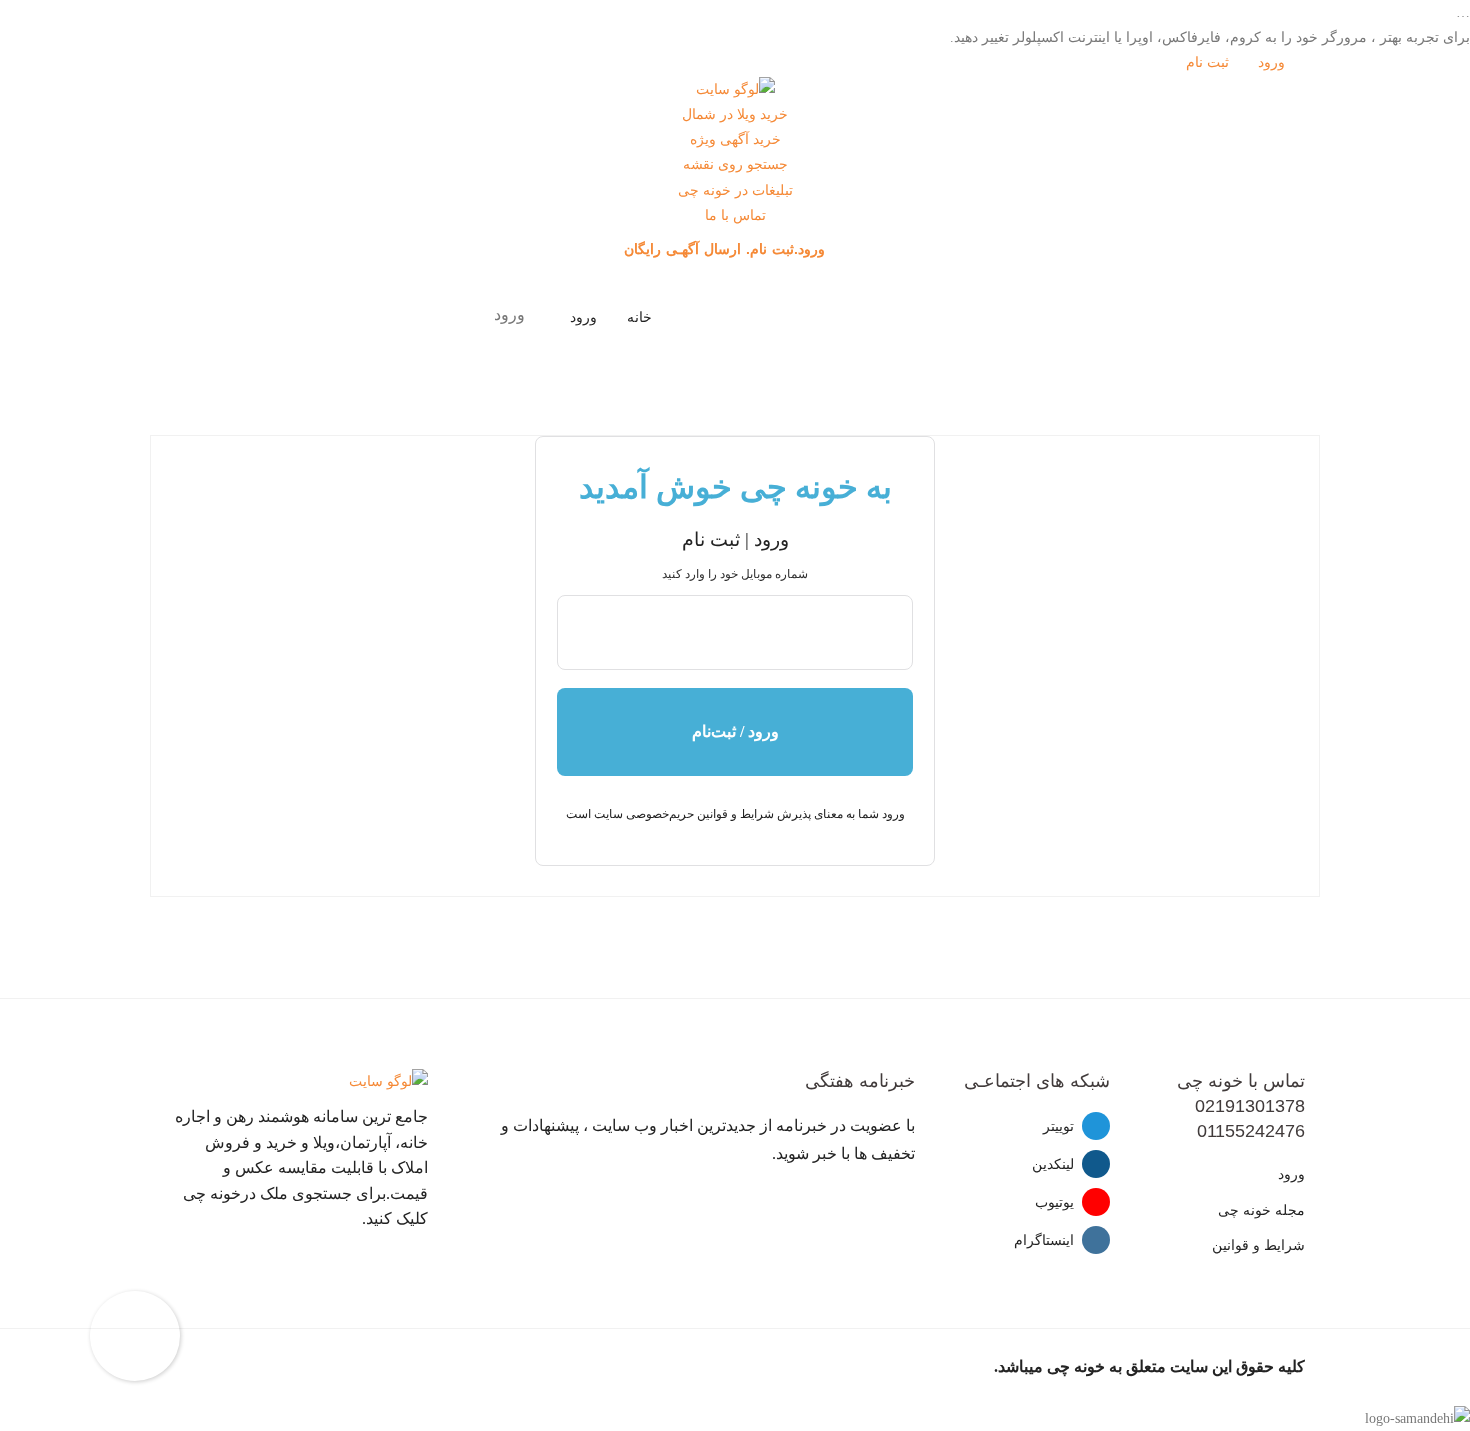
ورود (1273, 62)
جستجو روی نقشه (735, 164)
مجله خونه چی (1261, 1210)
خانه (639, 317)
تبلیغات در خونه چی (735, 190)
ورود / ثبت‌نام (735, 731)
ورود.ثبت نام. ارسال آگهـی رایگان (727, 249)
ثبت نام (1209, 62)
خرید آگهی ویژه (735, 139)
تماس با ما (735, 215)
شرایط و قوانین (1258, 1245)
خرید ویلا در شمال (735, 114)
